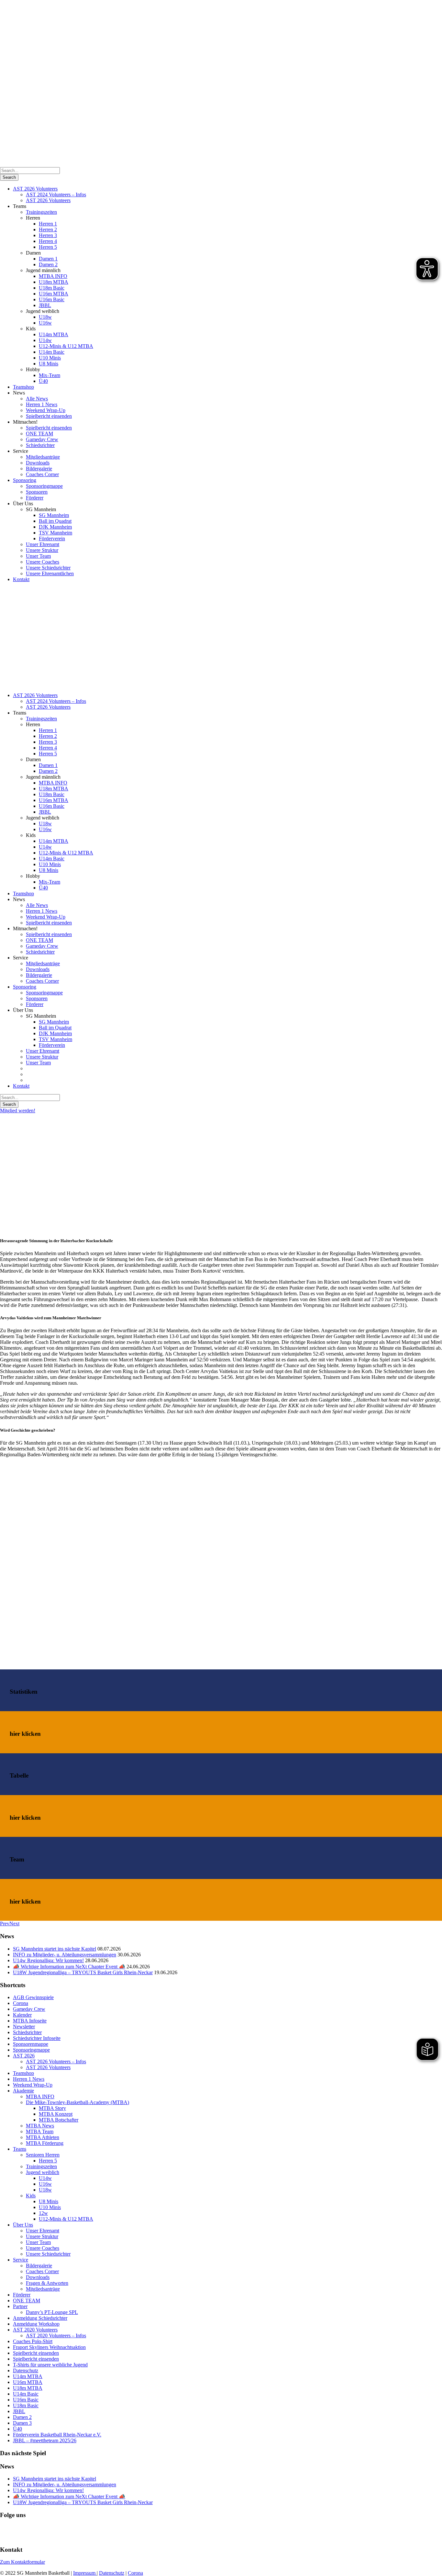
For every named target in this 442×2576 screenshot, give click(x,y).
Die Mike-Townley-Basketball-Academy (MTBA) (77, 2102)
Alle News (37, 399)
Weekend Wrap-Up (46, 410)
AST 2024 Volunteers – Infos (56, 195)
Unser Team (38, 556)
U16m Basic (52, 299)
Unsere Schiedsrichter (48, 568)
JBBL (45, 305)
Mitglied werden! (18, 1111)
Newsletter (24, 2026)
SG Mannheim (54, 515)
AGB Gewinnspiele (33, 1997)
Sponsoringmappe (44, 486)
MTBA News (40, 2126)
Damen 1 (48, 259)
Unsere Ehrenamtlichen (50, 573)
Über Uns (23, 2225)
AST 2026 (24, 2056)
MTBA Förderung (45, 2143)
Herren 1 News (42, 404)
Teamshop (23, 387)
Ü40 (43, 381)
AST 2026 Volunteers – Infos (56, 2061)
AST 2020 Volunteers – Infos (56, 2336)
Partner (20, 2306)
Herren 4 (48, 241)
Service (21, 2260)
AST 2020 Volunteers (35, 2330)
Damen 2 (48, 264)
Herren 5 (48, 247)
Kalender (22, 2015)
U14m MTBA (54, 334)
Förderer (35, 498)
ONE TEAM (39, 434)
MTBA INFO (53, 276)
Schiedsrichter (40, 445)
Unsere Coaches (43, 562)
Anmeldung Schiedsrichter (40, 2318)
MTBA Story (52, 2108)
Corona (21, 2003)
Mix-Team (50, 375)
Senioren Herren (43, 2155)
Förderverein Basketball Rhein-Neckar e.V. (57, 2435)
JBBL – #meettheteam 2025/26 (45, 2440)
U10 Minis (50, 358)
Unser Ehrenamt (43, 544)
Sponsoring (25, 480)
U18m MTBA (54, 282)
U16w (45, 323)
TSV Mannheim (55, 533)
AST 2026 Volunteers (35, 189)
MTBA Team (40, 2131)
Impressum (85, 2573)
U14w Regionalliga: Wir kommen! (48, 1960)
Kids (31, 2196)
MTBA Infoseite (30, 2021)
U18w (45, 317)
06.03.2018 (12, 1220)
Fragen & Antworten (47, 2283)
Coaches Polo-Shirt (33, 2341)
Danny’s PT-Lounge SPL (52, 2312)
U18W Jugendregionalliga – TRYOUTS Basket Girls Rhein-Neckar (83, 1972)
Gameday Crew (42, 439)
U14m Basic (52, 352)
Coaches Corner (42, 474)
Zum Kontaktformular (22, 2562)
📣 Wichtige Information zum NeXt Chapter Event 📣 (69, 1967)
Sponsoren (37, 492)
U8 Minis (49, 364)
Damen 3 (22, 2423)
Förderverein (52, 538)
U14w (45, 340)
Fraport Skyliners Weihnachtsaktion (49, 2347)
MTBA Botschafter (59, 2120)
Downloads (38, 463)
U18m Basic (52, 288)
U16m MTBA (54, 294)
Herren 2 (48, 229)
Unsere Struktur (42, 550)
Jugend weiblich (43, 2172)
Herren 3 (48, 235)
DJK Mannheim (55, 527)
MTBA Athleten (43, 2137)
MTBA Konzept (56, 2114)
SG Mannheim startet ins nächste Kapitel (55, 1949)
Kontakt (21, 579)
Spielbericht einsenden (49, 416)
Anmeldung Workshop (36, 2324)
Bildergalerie (39, 469)
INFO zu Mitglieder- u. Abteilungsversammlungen (65, 1955)
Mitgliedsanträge (43, 457)
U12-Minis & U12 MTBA (66, 346)
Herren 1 (48, 224)
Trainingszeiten (41, 212)
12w (43, 2213)
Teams (20, 2149)
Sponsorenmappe (31, 2044)
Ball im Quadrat (55, 521)
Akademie (23, 2091)
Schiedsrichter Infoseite (37, 2038)
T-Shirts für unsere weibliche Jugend (50, 2365)
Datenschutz (26, 2370)
